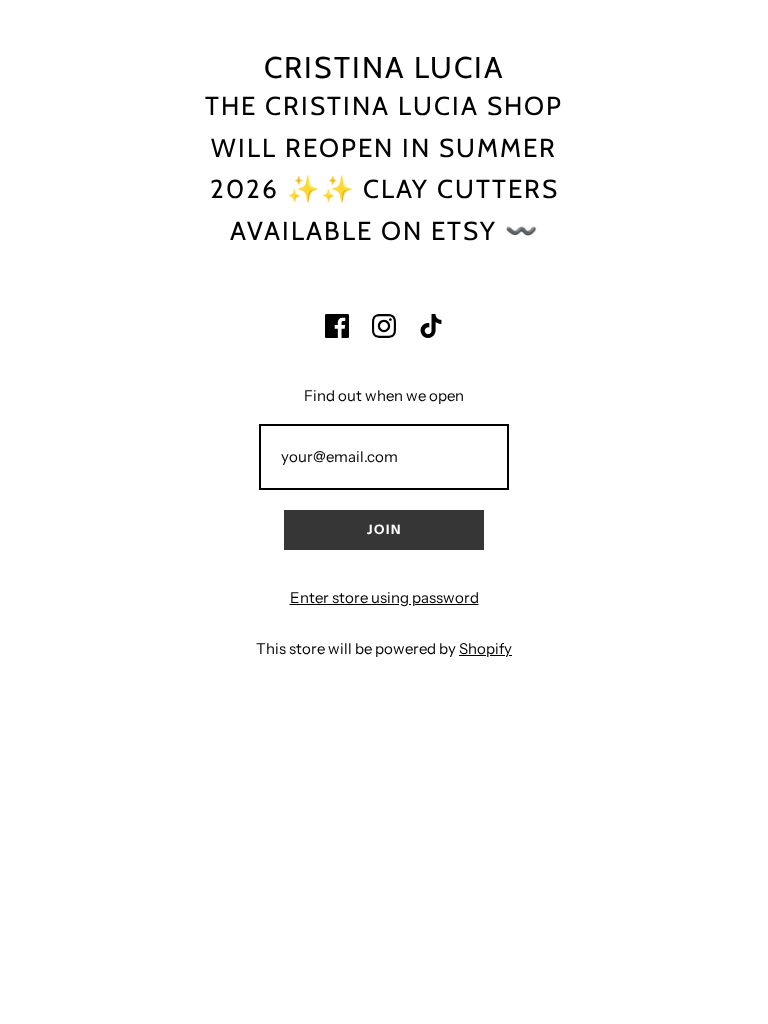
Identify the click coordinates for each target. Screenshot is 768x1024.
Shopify (485, 648)
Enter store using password (384, 597)
